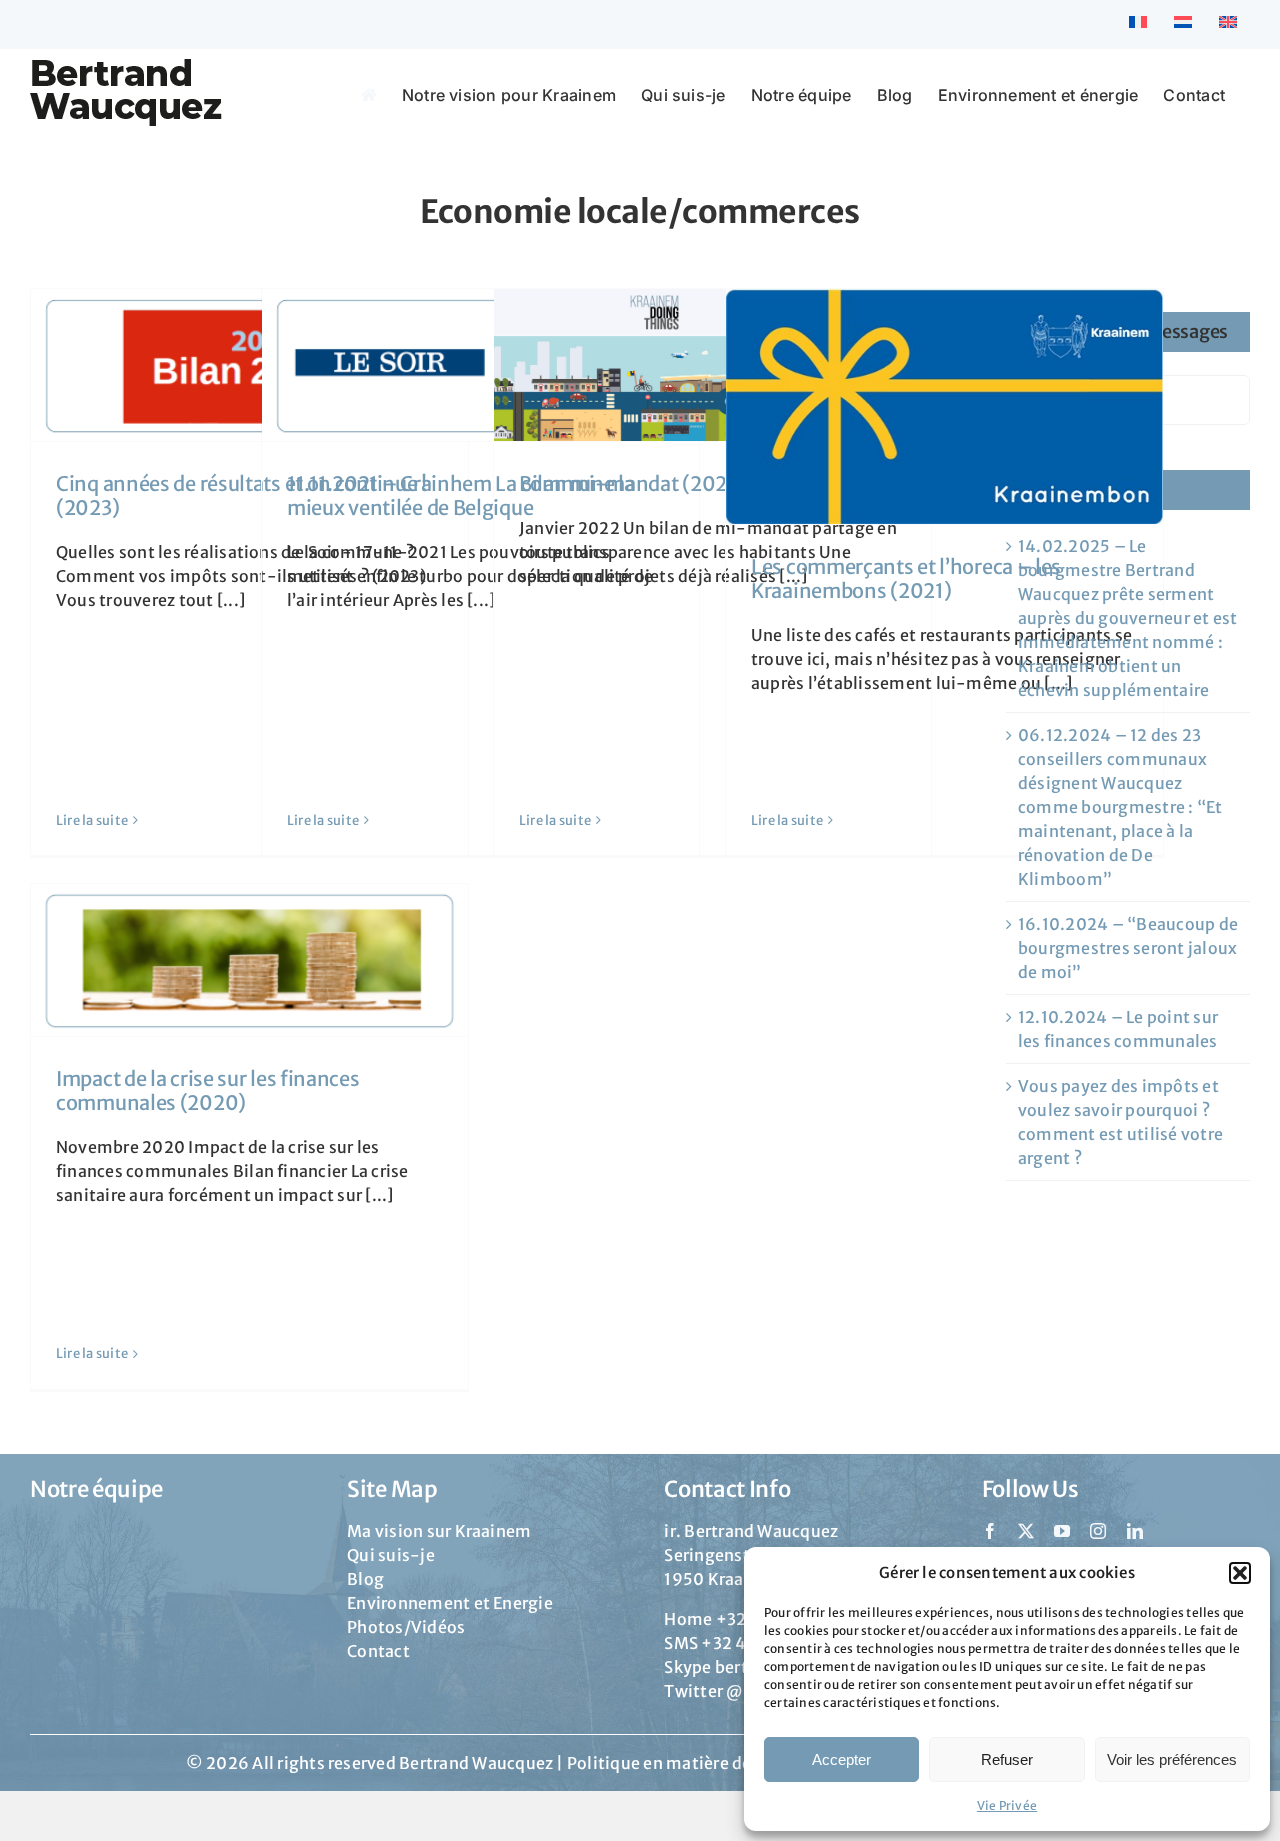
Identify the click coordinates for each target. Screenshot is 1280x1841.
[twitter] (1026, 1531)
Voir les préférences (1172, 1759)
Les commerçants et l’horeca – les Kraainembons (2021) (906, 578)
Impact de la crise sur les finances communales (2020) (208, 1090)
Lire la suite (92, 820)
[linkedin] (1135, 1531)
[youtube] (1062, 1531)
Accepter (841, 1759)
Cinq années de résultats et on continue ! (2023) (241, 495)
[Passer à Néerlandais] (1183, 24)
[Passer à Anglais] (1228, 24)
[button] (1240, 1573)
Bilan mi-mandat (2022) (632, 483)
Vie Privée (1007, 1805)
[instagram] (1098, 1531)
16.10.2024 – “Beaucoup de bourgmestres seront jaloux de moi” (1128, 948)
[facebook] (990, 1531)
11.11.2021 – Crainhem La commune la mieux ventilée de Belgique (461, 495)
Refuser (1007, 1759)
